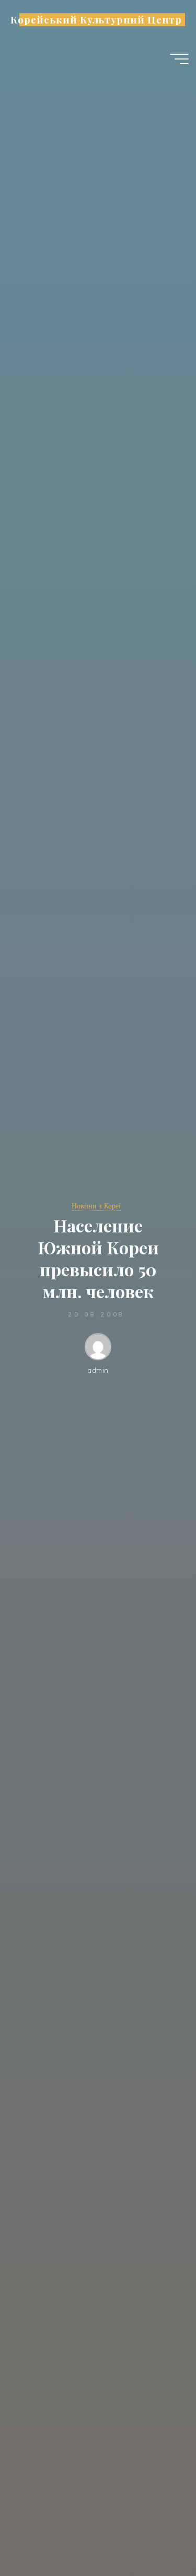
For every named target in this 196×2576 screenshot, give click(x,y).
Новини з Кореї (96, 1206)
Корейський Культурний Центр (96, 20)
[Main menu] (179, 59)
